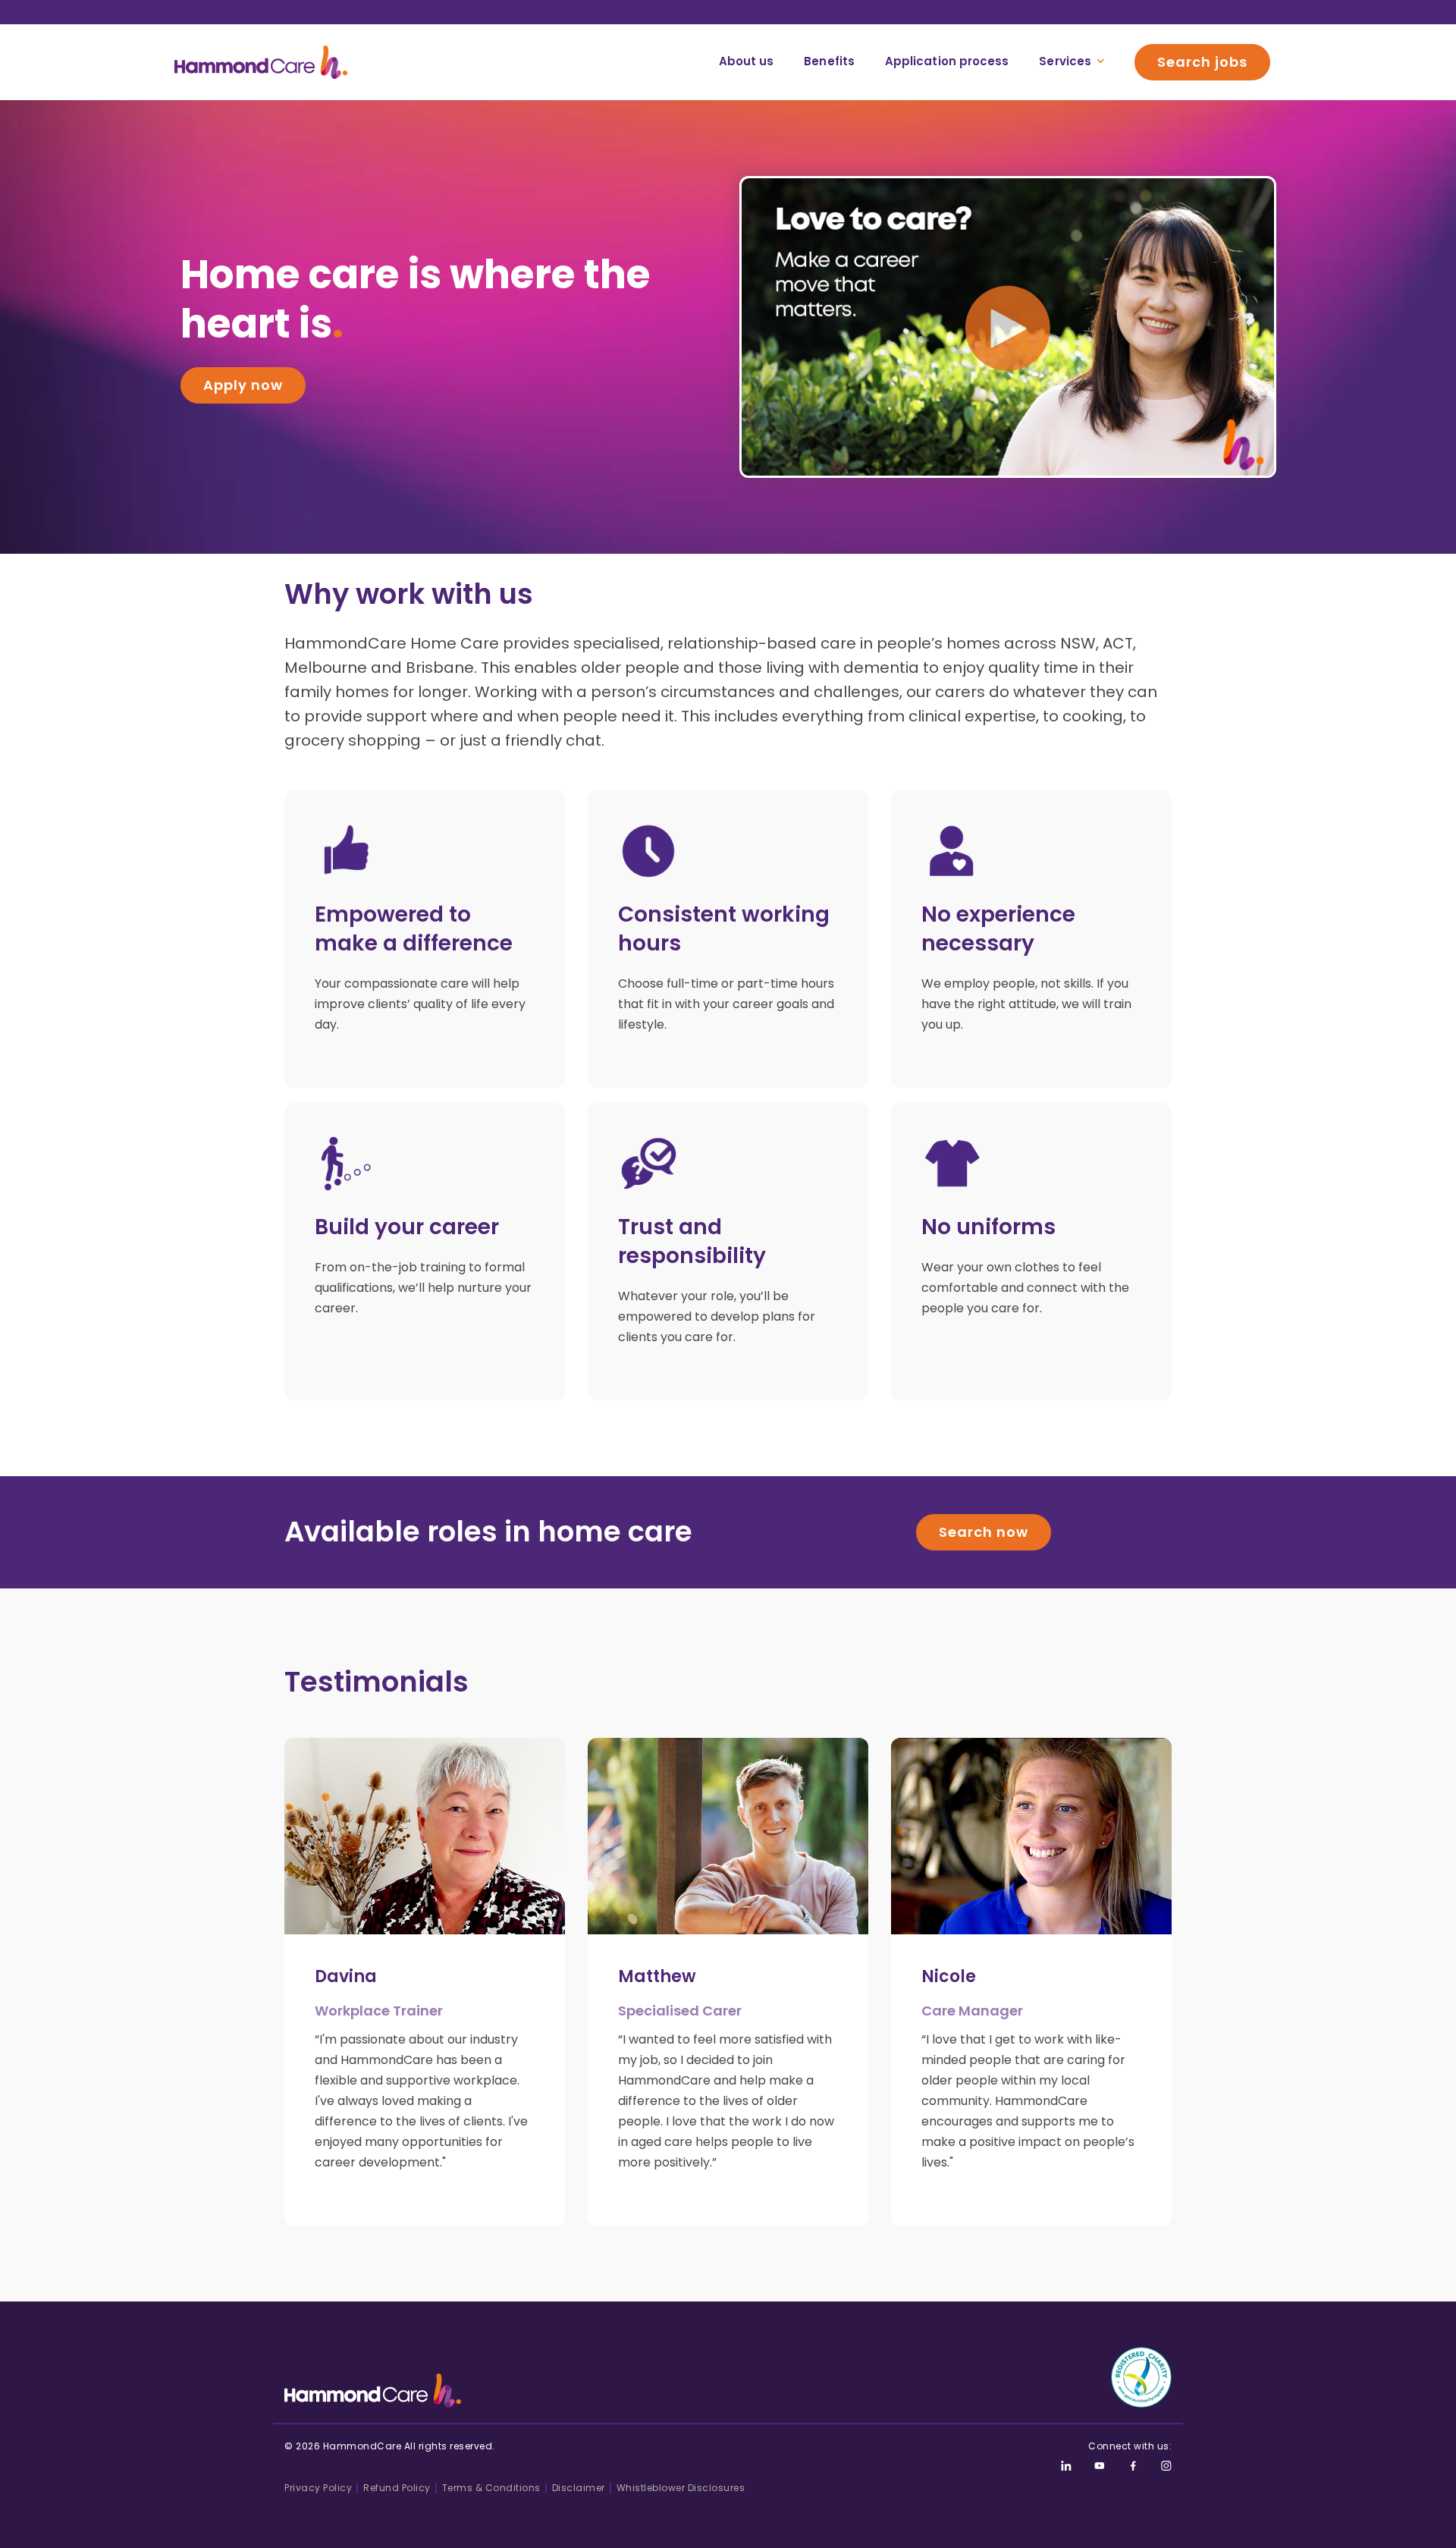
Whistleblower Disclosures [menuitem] (681, 2488)
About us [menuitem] (747, 61)
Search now (984, 1532)
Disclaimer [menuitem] (579, 2488)
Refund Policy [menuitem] (397, 2488)
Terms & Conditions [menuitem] (491, 2488)
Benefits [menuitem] (829, 61)
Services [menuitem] (1065, 61)
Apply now (243, 385)
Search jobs (1202, 62)
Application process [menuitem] (947, 61)
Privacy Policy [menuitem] (318, 2488)
